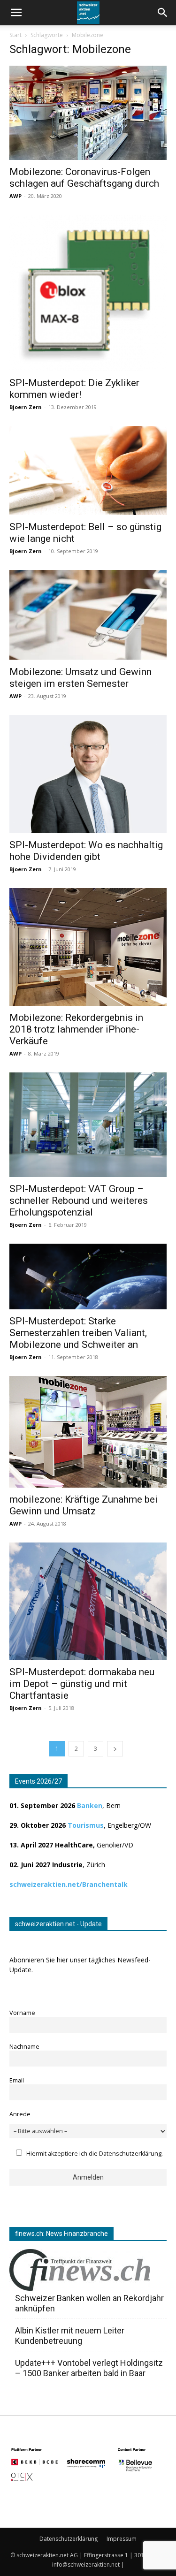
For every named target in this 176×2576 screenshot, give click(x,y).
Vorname (22, 2013)
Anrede (20, 2114)
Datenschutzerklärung (69, 2539)
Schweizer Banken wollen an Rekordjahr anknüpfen (89, 2303)
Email (17, 2080)
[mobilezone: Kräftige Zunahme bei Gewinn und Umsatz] (88, 1432)
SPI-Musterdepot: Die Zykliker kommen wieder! (74, 389)
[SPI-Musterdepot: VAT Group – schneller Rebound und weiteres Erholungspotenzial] (88, 1125)
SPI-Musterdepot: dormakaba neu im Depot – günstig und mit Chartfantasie (82, 1684)
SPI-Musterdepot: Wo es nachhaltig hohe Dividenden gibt (86, 851)
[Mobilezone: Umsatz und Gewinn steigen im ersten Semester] (88, 615)
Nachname (24, 2047)
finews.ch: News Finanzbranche (61, 2234)
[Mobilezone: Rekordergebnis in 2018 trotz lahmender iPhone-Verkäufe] (88, 947)
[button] (163, 13)
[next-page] (115, 1749)
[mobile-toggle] (16, 13)
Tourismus (86, 1825)
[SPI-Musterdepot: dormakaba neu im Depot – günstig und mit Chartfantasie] (88, 1601)
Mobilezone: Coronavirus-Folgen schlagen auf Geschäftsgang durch (84, 178)
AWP (15, 196)
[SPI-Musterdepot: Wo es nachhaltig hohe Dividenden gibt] (88, 774)
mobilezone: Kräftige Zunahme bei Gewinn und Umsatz (84, 1505)
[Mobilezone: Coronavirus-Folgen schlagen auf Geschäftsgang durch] (88, 113)
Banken (90, 1805)
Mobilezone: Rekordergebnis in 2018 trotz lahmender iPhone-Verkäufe (76, 1029)
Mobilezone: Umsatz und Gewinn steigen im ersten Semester (80, 678)
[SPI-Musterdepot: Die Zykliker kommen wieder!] (88, 293)
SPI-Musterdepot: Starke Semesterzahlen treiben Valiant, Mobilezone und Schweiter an (78, 1333)
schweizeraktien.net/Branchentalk (69, 1884)
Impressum (122, 2539)
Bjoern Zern (26, 407)
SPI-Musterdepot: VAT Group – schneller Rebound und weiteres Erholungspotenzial (79, 1201)
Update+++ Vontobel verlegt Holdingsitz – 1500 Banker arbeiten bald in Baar (89, 2368)
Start (15, 35)
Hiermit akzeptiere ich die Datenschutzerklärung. (95, 2154)
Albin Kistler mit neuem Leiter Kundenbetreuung (70, 2336)
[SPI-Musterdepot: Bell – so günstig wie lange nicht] (88, 470)
